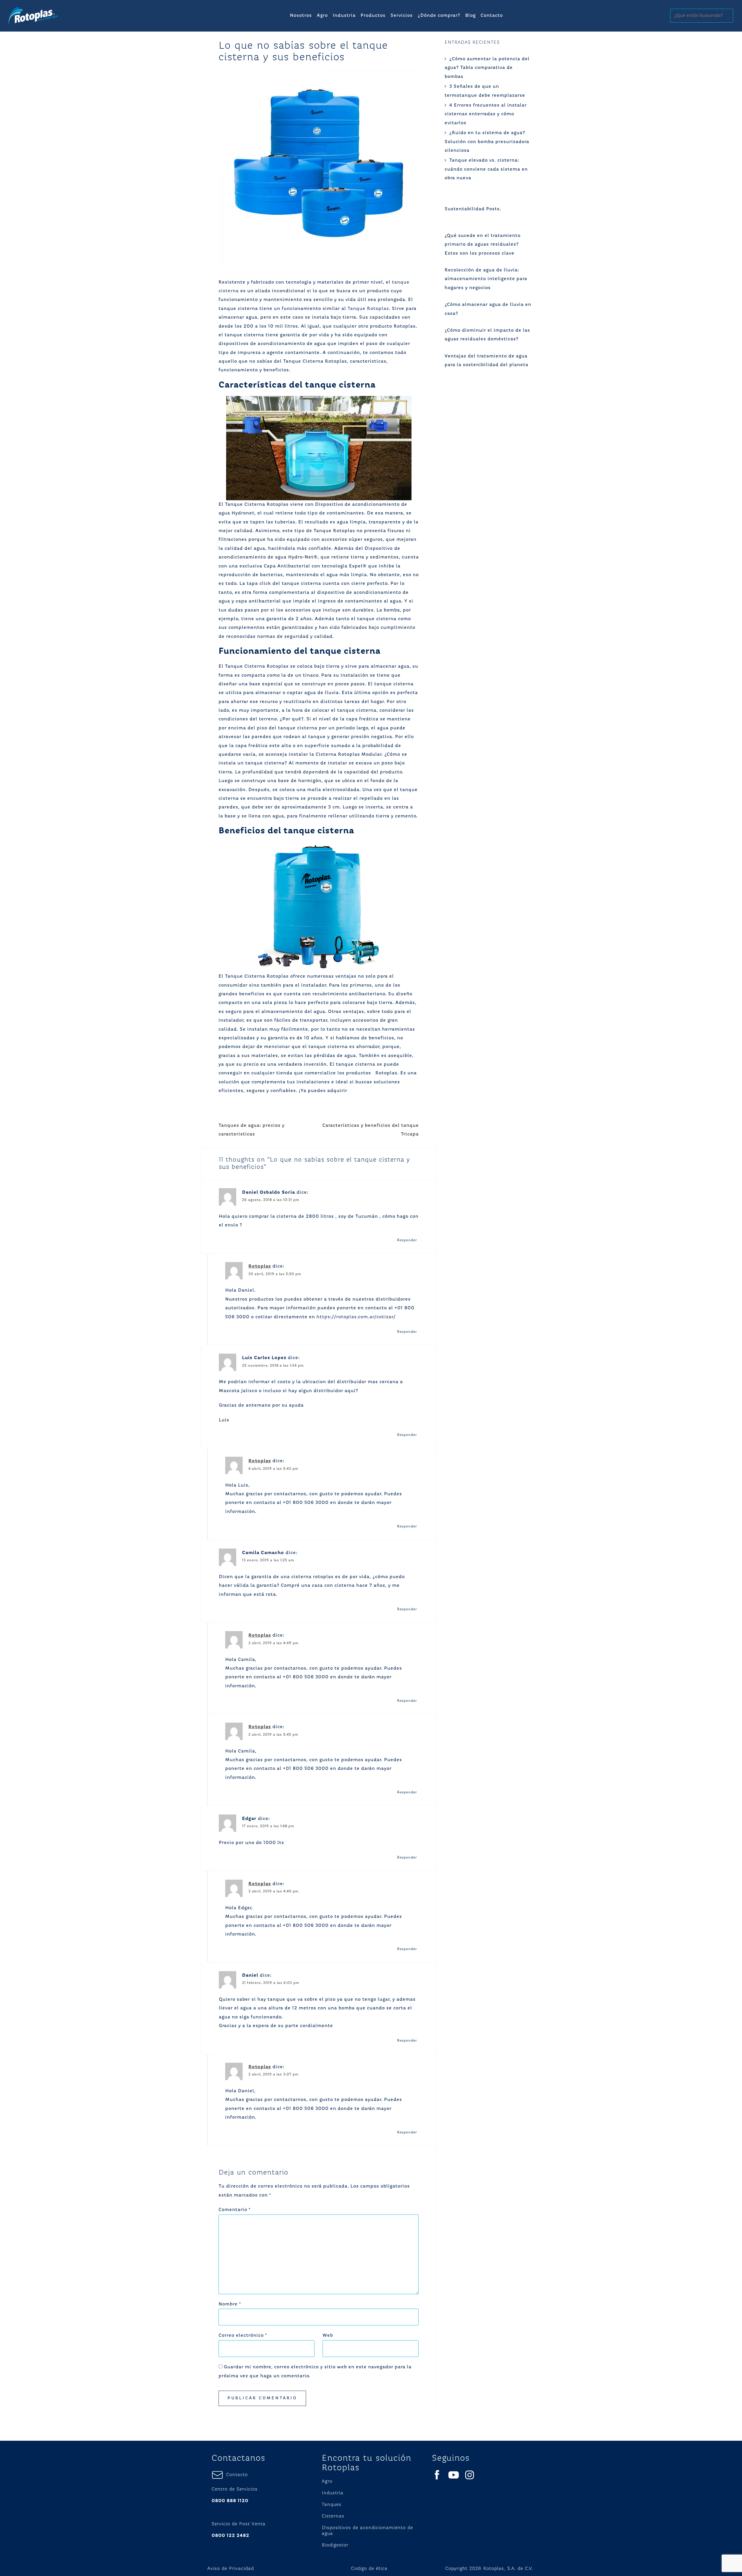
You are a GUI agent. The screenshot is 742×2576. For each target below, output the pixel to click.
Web (328, 2336)
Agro (322, 16)
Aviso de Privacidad (231, 2569)
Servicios (402, 16)
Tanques (332, 2505)
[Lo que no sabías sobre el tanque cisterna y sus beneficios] (319, 169)
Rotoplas (260, 1266)
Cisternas (333, 2516)
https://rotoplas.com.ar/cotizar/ (356, 1317)
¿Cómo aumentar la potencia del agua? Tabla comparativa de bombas (487, 68)
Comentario (234, 2210)
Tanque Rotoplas (368, 309)
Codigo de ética (369, 2569)
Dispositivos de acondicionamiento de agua (367, 2531)
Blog (470, 16)
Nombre (230, 2304)
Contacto (492, 16)
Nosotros (301, 16)
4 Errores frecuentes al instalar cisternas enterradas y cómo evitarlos (486, 114)
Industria (344, 16)
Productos (373, 16)
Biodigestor (335, 2545)
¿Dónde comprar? (439, 16)
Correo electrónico (243, 2336)
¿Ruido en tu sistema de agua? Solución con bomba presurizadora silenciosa (487, 142)
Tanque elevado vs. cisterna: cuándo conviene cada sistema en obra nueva (486, 169)
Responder (407, 1240)
